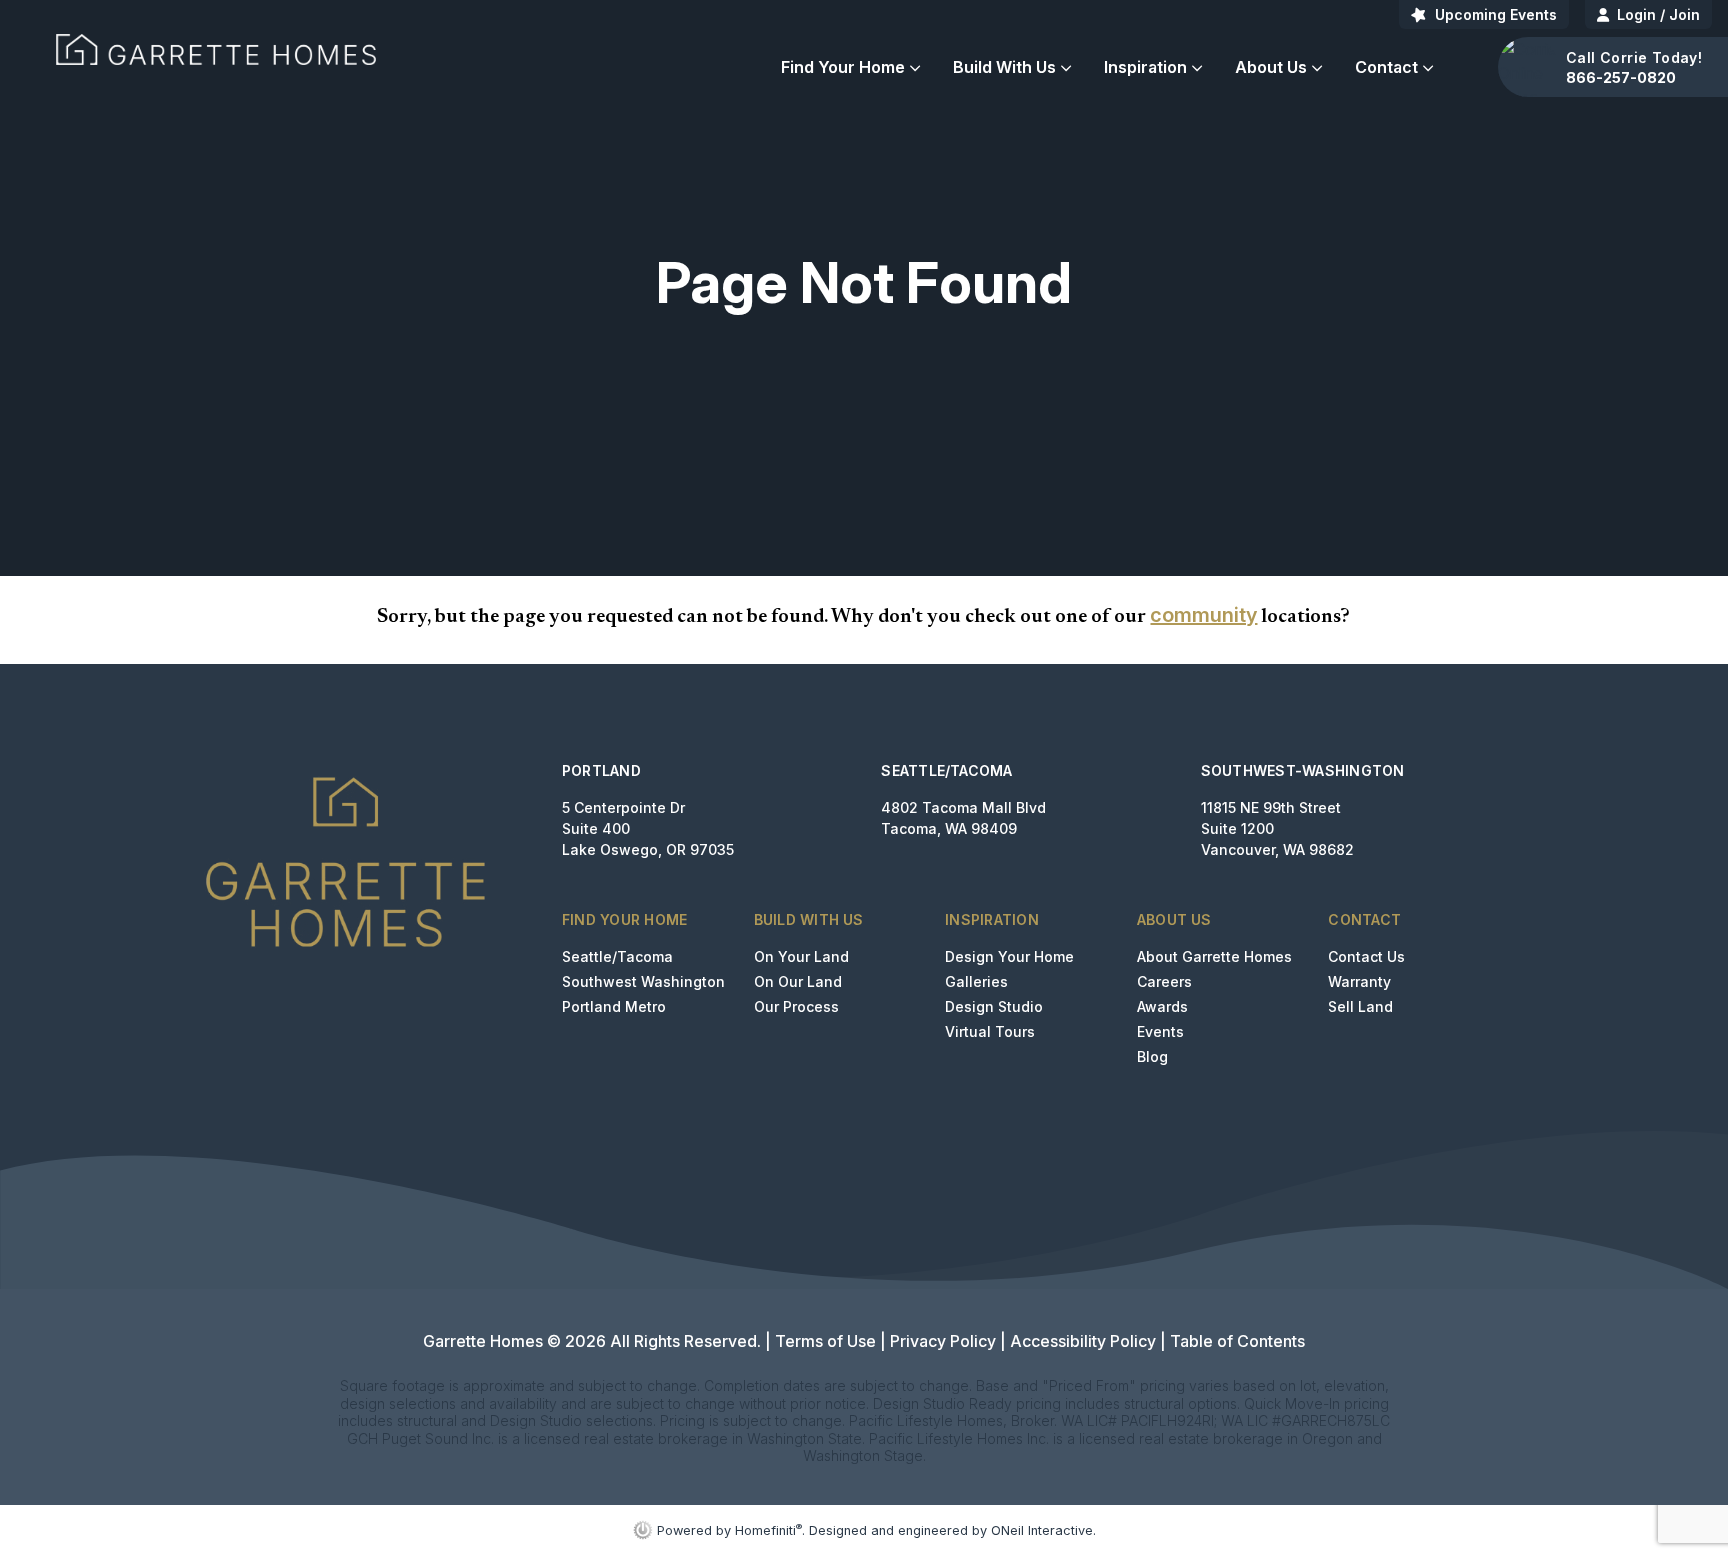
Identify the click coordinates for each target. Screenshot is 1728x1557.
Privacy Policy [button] (943, 1341)
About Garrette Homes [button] (1214, 956)
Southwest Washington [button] (643, 981)
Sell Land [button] (1360, 1006)
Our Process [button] (796, 1006)
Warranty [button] (1359, 981)
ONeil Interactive (1042, 1530)
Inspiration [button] (1145, 67)
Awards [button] (1162, 1006)
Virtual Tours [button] (990, 1031)
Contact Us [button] (1366, 956)
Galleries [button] (976, 981)
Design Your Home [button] (1009, 956)
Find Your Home (843, 67)
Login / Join (1658, 14)
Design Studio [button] (994, 1006)
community (1203, 615)
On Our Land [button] (798, 981)
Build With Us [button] (1004, 67)
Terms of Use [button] (825, 1341)
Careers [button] (1164, 981)
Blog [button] (1152, 1056)
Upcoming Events (1496, 14)
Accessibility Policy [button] (1083, 1341)
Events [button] (1160, 1031)
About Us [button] (1271, 67)
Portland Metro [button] (614, 1006)
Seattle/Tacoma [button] (617, 956)
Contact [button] (1386, 67)
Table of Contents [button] (1237, 1341)
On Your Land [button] (801, 956)
